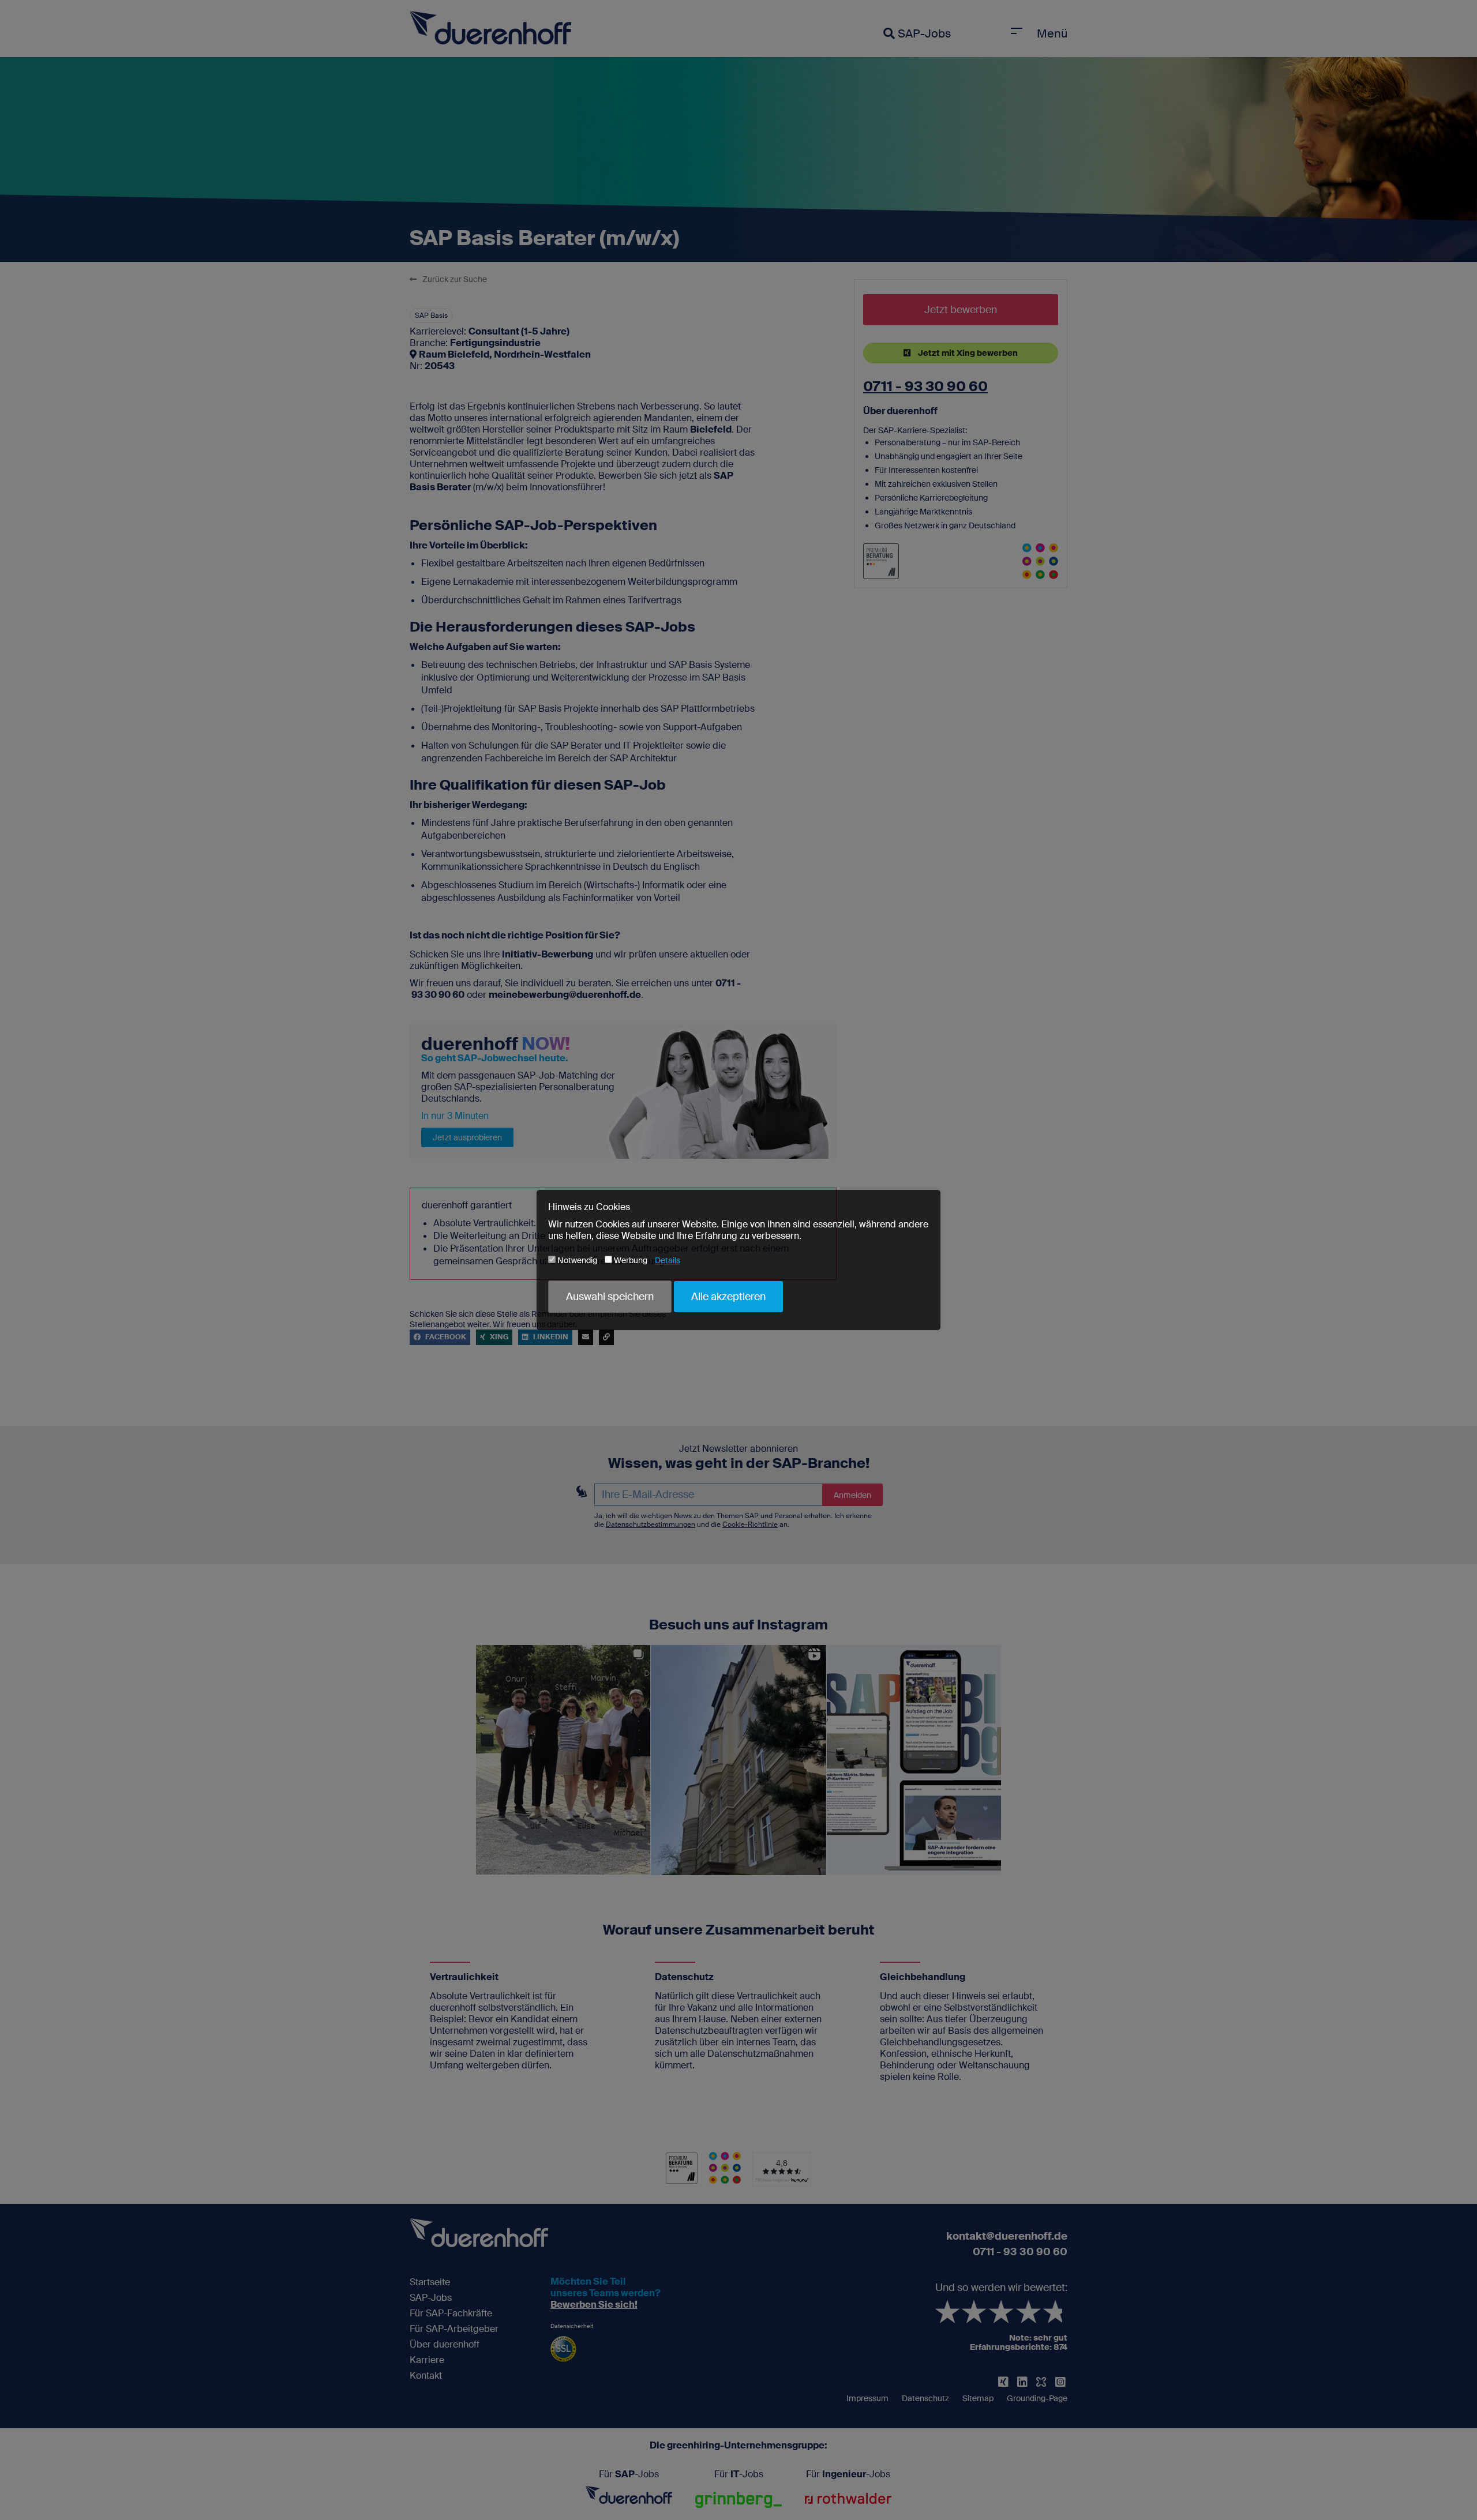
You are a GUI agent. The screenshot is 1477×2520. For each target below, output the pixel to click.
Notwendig (576, 1260)
